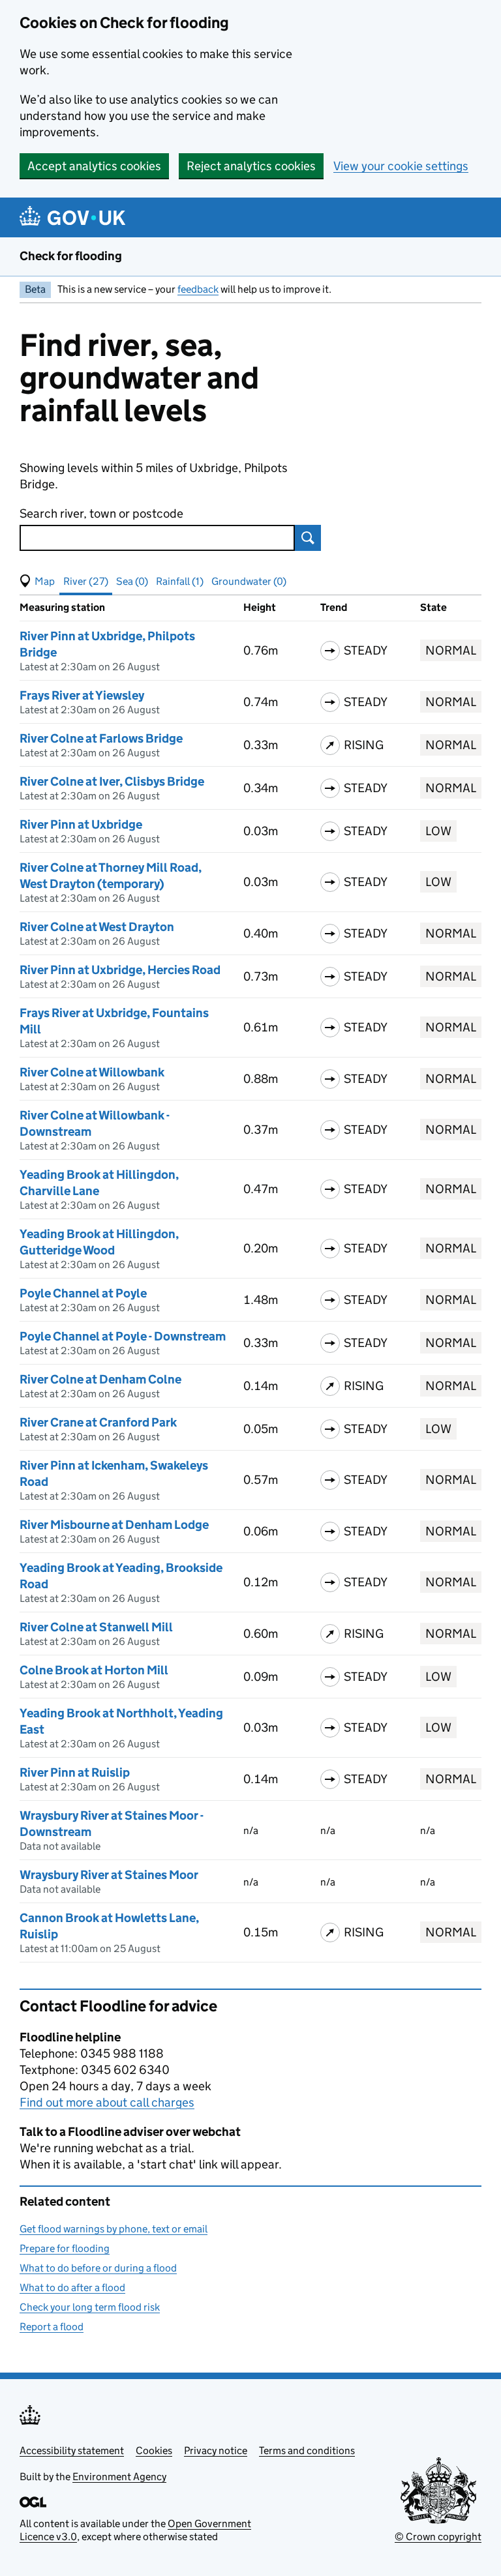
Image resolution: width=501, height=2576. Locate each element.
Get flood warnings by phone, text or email (114, 2229)
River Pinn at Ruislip (75, 1772)
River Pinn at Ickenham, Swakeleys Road (114, 1473)
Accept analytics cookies (94, 166)
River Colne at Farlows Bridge (101, 738)
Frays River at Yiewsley (82, 695)
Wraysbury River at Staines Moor (109, 1875)
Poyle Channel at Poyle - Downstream (123, 1336)
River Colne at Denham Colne (100, 1379)
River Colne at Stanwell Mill (96, 1627)
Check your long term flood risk (90, 2307)
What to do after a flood (72, 2287)
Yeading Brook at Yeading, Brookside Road (121, 1576)
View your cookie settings (401, 166)
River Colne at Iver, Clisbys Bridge (112, 781)
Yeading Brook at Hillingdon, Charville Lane (99, 1183)
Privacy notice (216, 2450)
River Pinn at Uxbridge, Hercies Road (120, 970)
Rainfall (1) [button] (180, 581)
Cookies (154, 2450)
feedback (198, 289)
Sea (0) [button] (132, 581)
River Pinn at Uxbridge (81, 824)
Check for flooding (71, 256)
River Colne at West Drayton (97, 927)
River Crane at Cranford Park (98, 1422)
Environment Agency (119, 2477)
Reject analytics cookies (251, 166)
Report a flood (52, 2327)
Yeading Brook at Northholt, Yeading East (121, 1721)
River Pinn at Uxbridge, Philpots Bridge (107, 644)
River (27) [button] (86, 581)
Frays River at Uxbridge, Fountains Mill (114, 1021)
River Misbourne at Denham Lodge (114, 1525)
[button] (37, 582)
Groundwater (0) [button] (249, 581)
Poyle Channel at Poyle (83, 1293)
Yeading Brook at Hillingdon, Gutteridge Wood (99, 1242)
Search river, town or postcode (101, 513)
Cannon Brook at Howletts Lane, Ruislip (109, 1926)
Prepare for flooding (65, 2248)
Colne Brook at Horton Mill (94, 1670)
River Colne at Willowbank (92, 1072)
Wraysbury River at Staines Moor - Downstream (112, 1824)
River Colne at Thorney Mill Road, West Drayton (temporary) (111, 876)
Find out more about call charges (107, 2102)
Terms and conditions (307, 2450)
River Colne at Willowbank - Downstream (95, 1123)
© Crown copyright (438, 2537)
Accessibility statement (72, 2450)
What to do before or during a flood (98, 2268)
